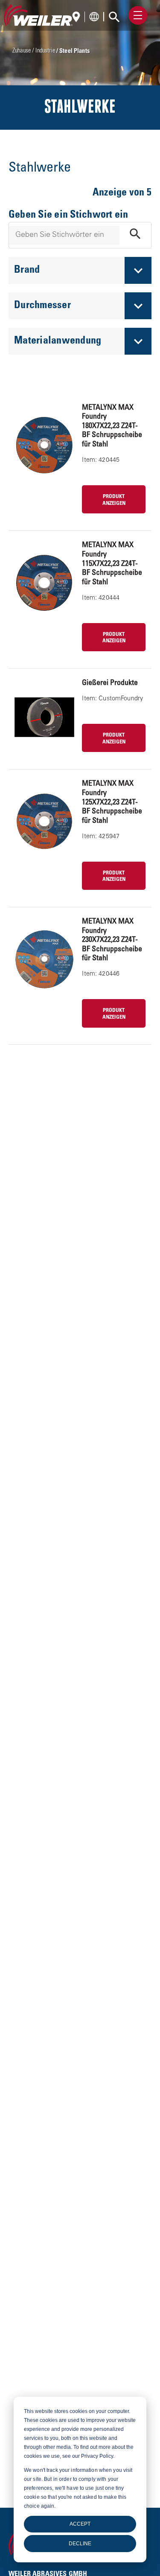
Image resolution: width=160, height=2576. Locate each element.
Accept (80, 2524)
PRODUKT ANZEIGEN (114, 500)
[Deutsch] (79, 18)
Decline (80, 2544)
